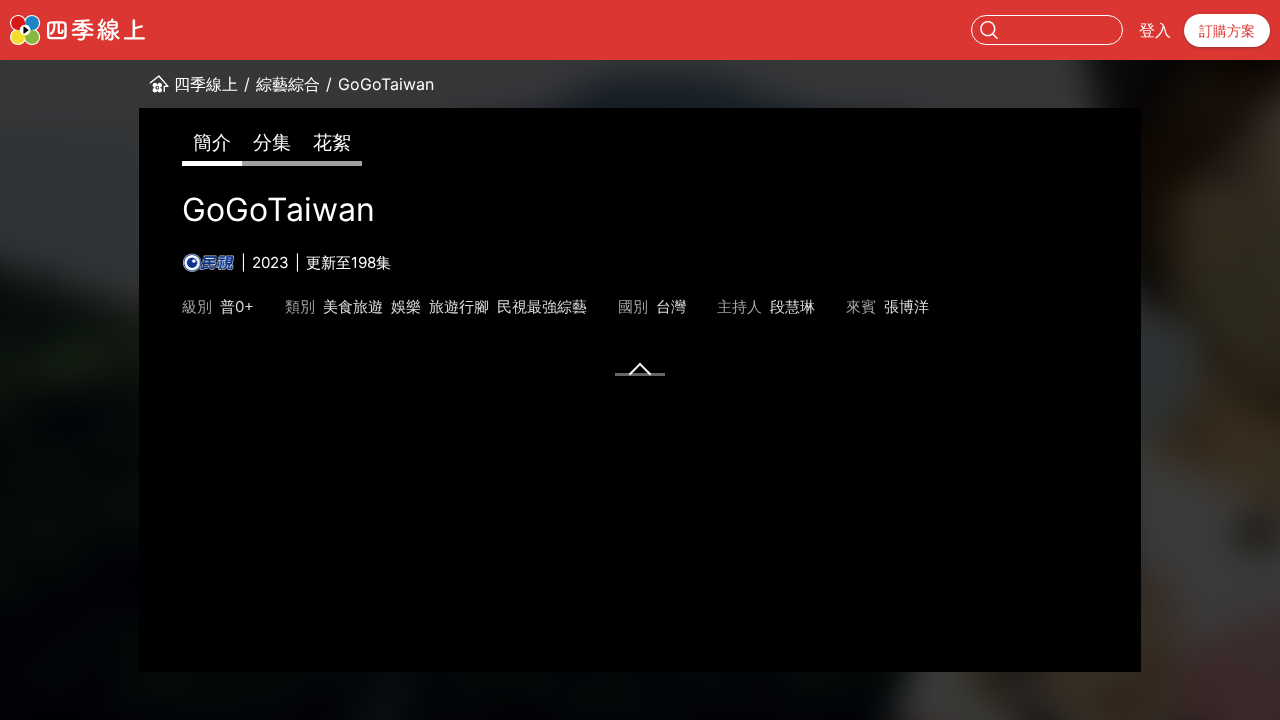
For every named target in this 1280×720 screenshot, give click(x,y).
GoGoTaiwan (386, 84)
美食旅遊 (353, 306)
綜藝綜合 (288, 84)
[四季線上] (77, 30)
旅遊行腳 (459, 306)
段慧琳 (792, 306)
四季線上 (206, 84)
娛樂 (406, 306)
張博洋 (906, 306)
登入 (1155, 30)
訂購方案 (1227, 30)
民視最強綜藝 (542, 306)
